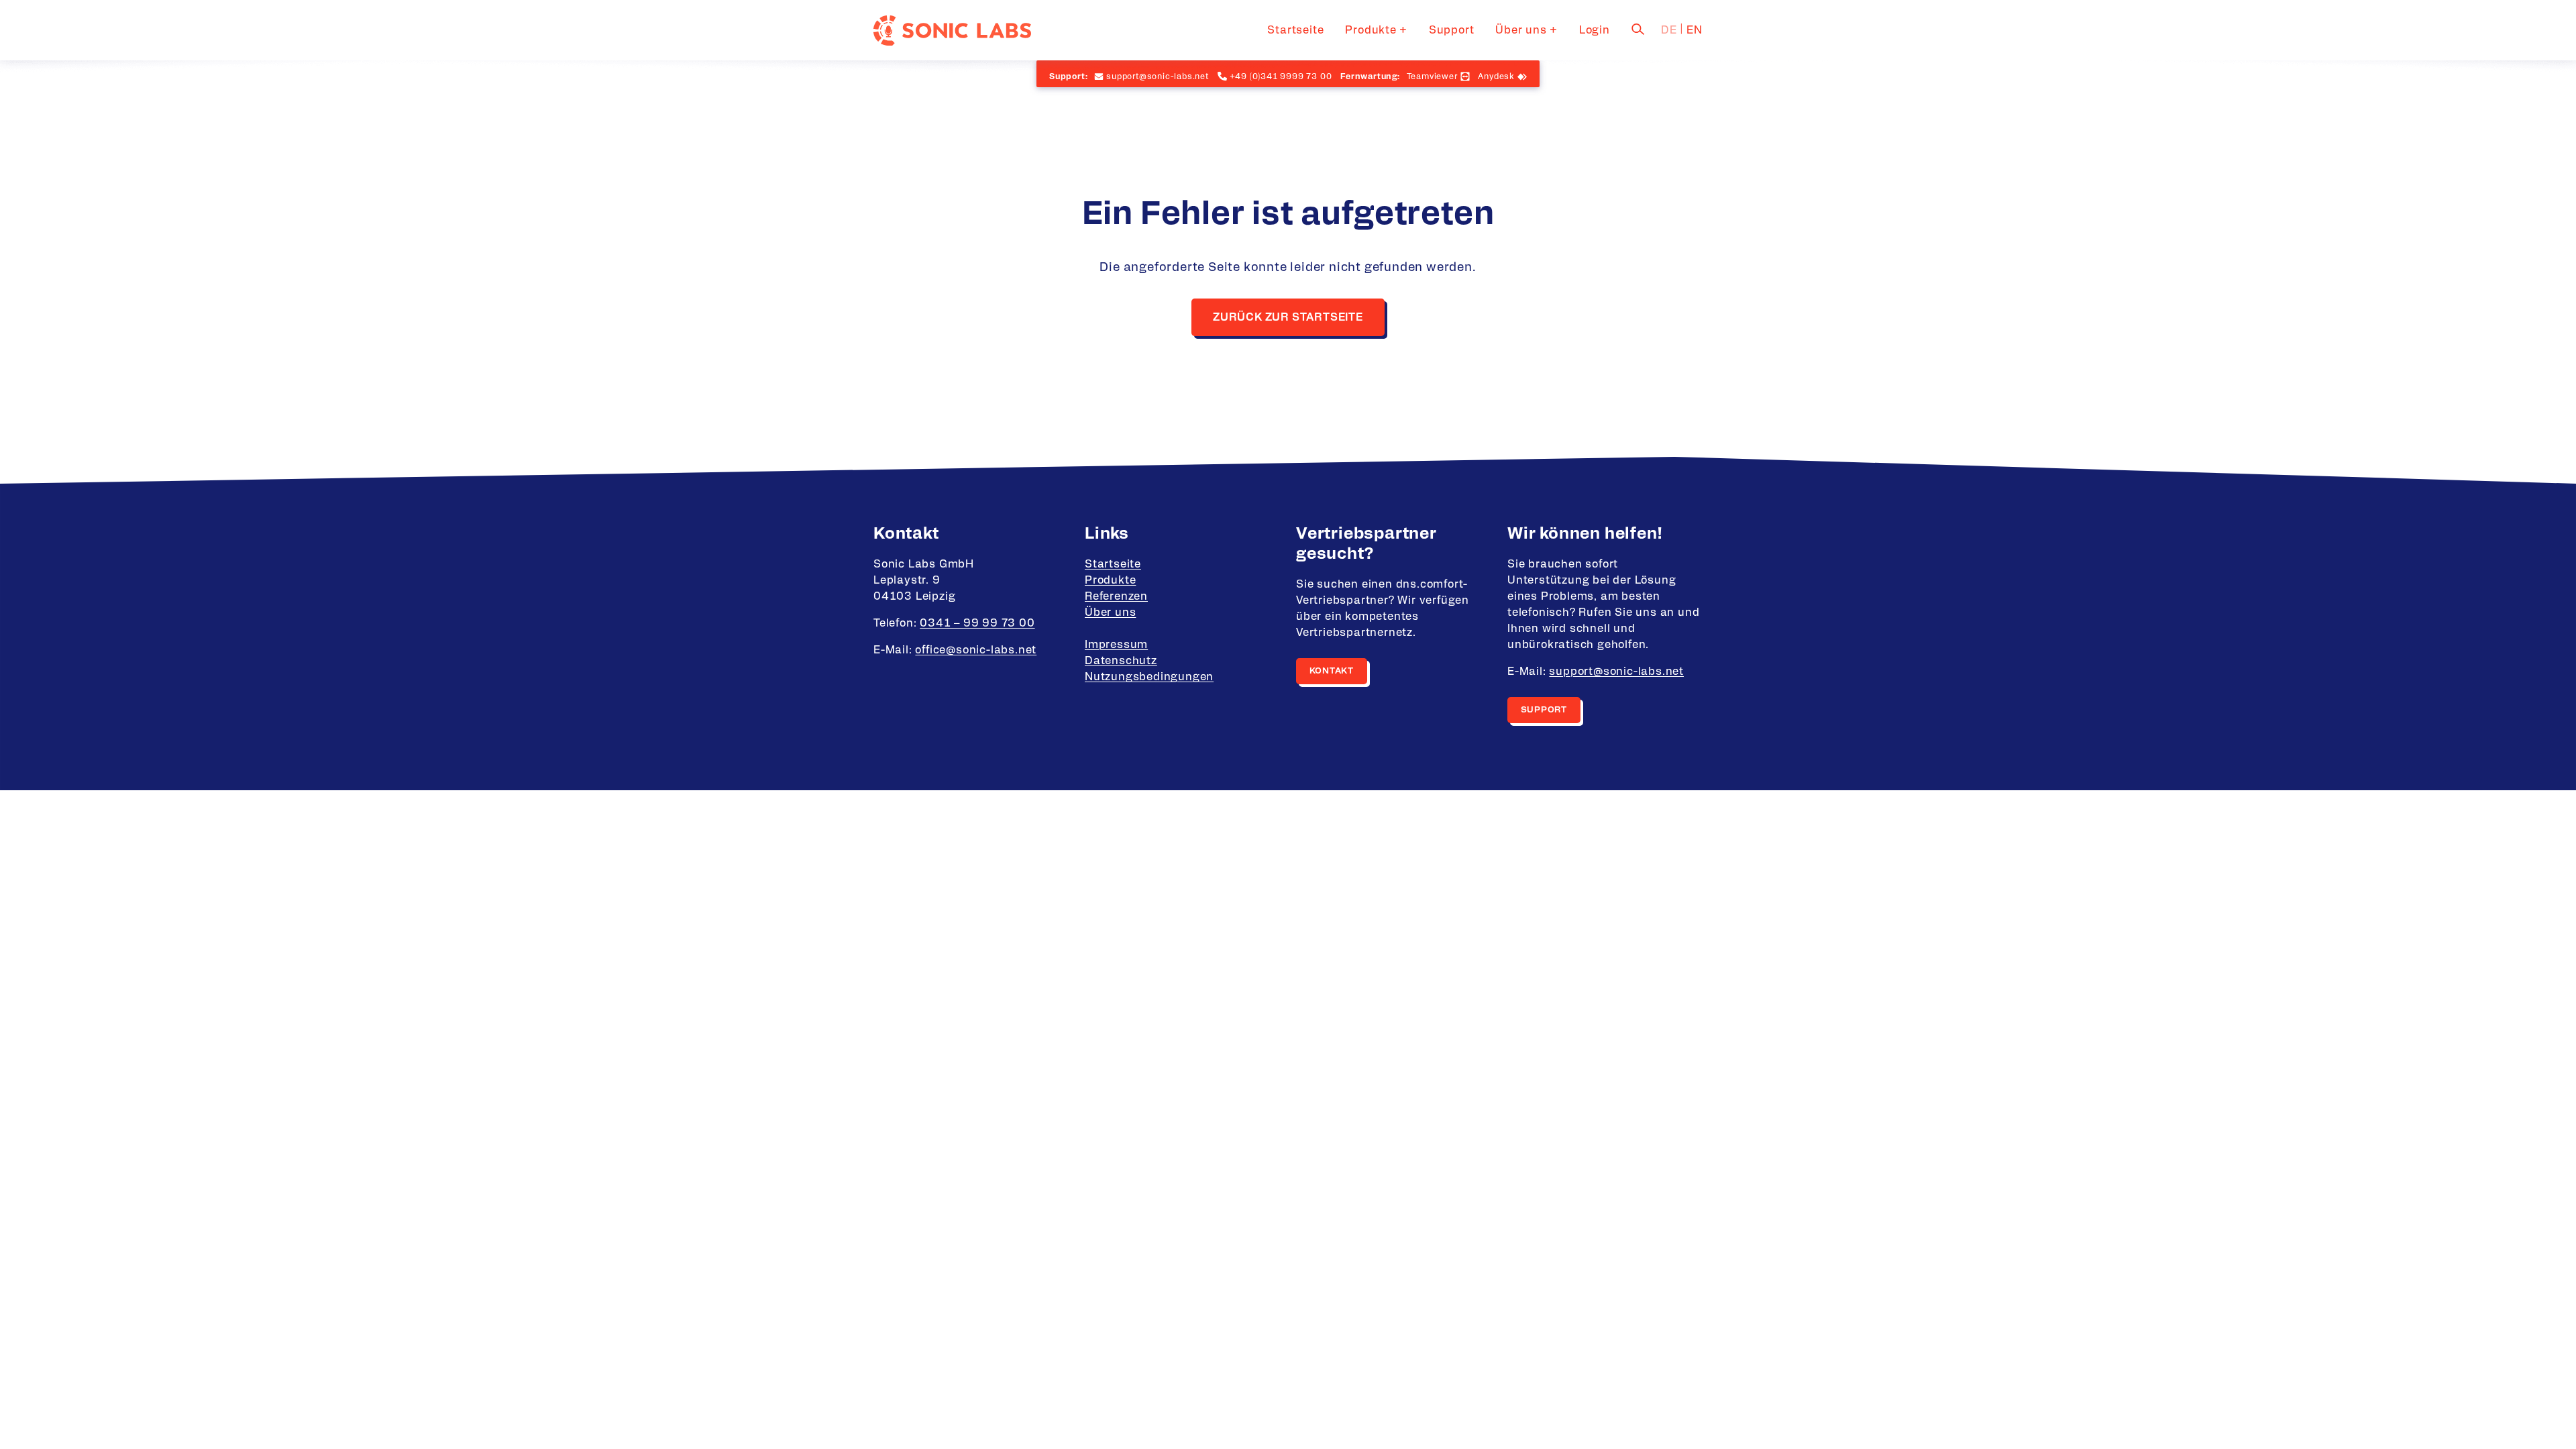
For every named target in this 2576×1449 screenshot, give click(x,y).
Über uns (1521, 30)
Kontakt (1332, 671)
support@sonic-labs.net (1616, 672)
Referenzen (1116, 596)
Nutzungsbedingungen (1149, 677)
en (1695, 30)
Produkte (1371, 30)
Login (1595, 30)
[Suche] (1638, 29)
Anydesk (1496, 76)
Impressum (1116, 645)
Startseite (1295, 30)
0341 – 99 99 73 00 (977, 623)
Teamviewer (1432, 76)
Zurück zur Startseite (1288, 317)
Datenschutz (1121, 661)
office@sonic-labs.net (976, 650)
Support (1452, 30)
